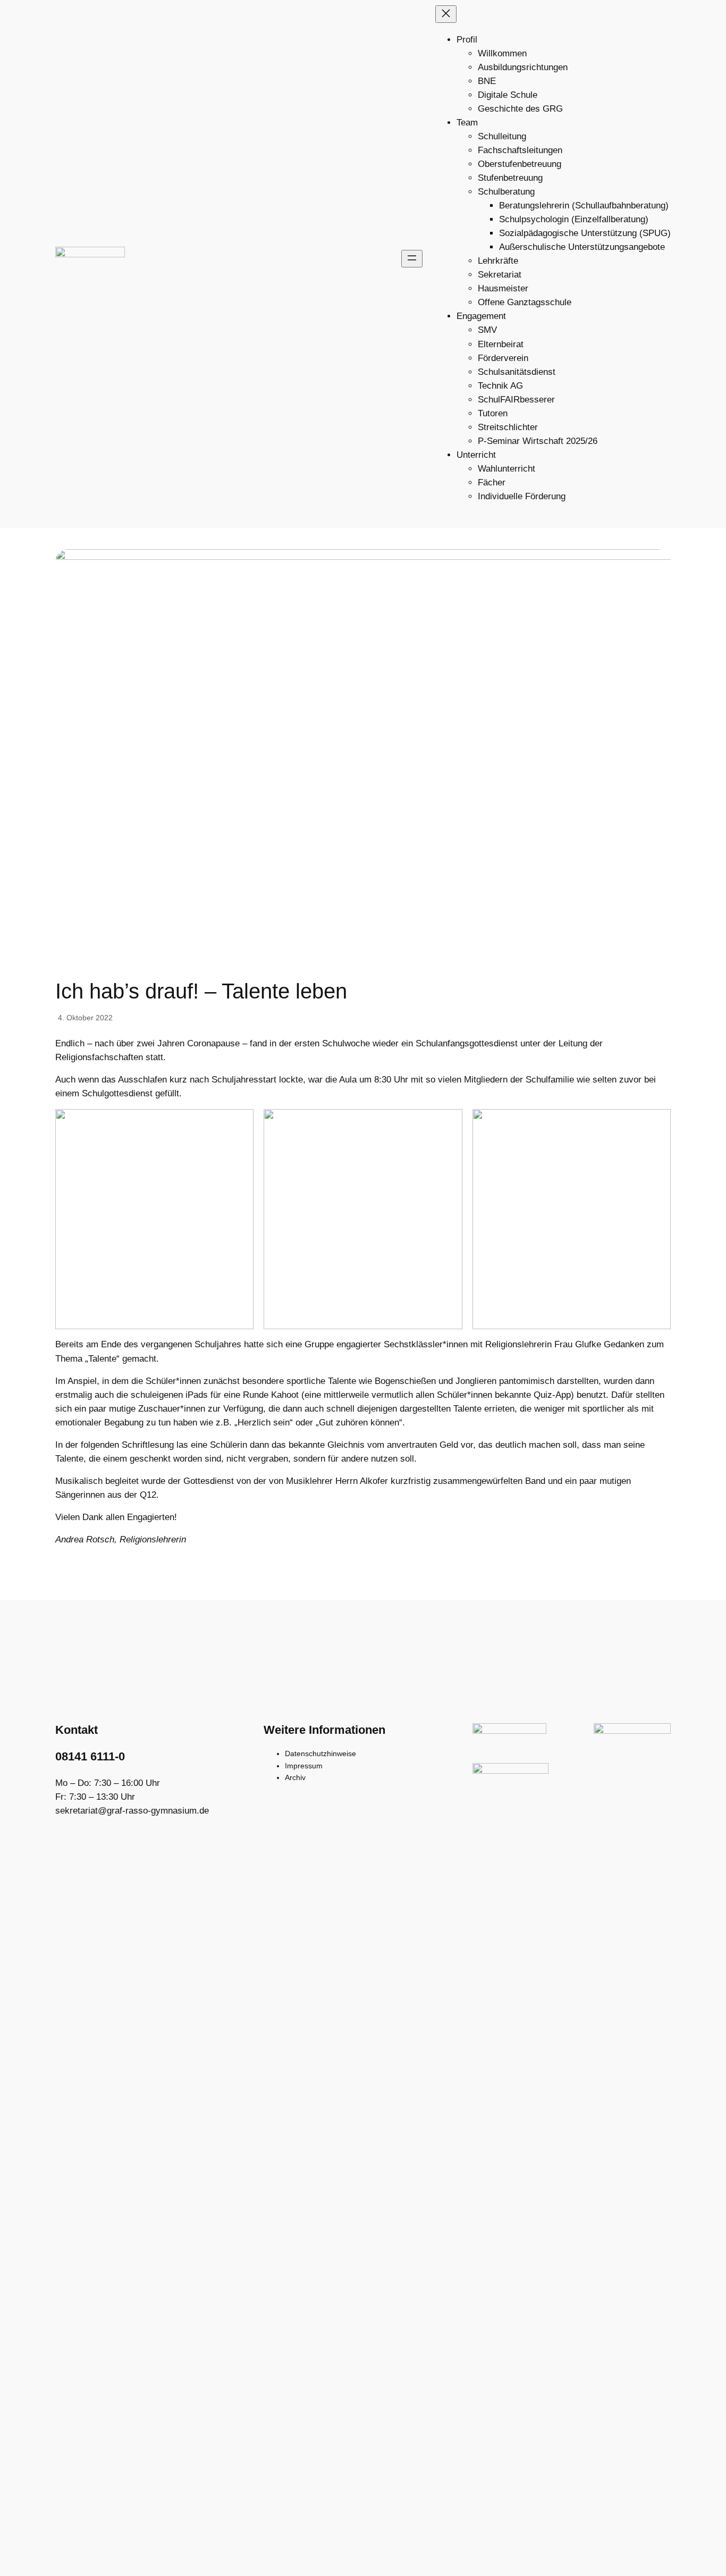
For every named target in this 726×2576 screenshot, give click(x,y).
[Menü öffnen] (412, 259)
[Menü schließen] (446, 14)
